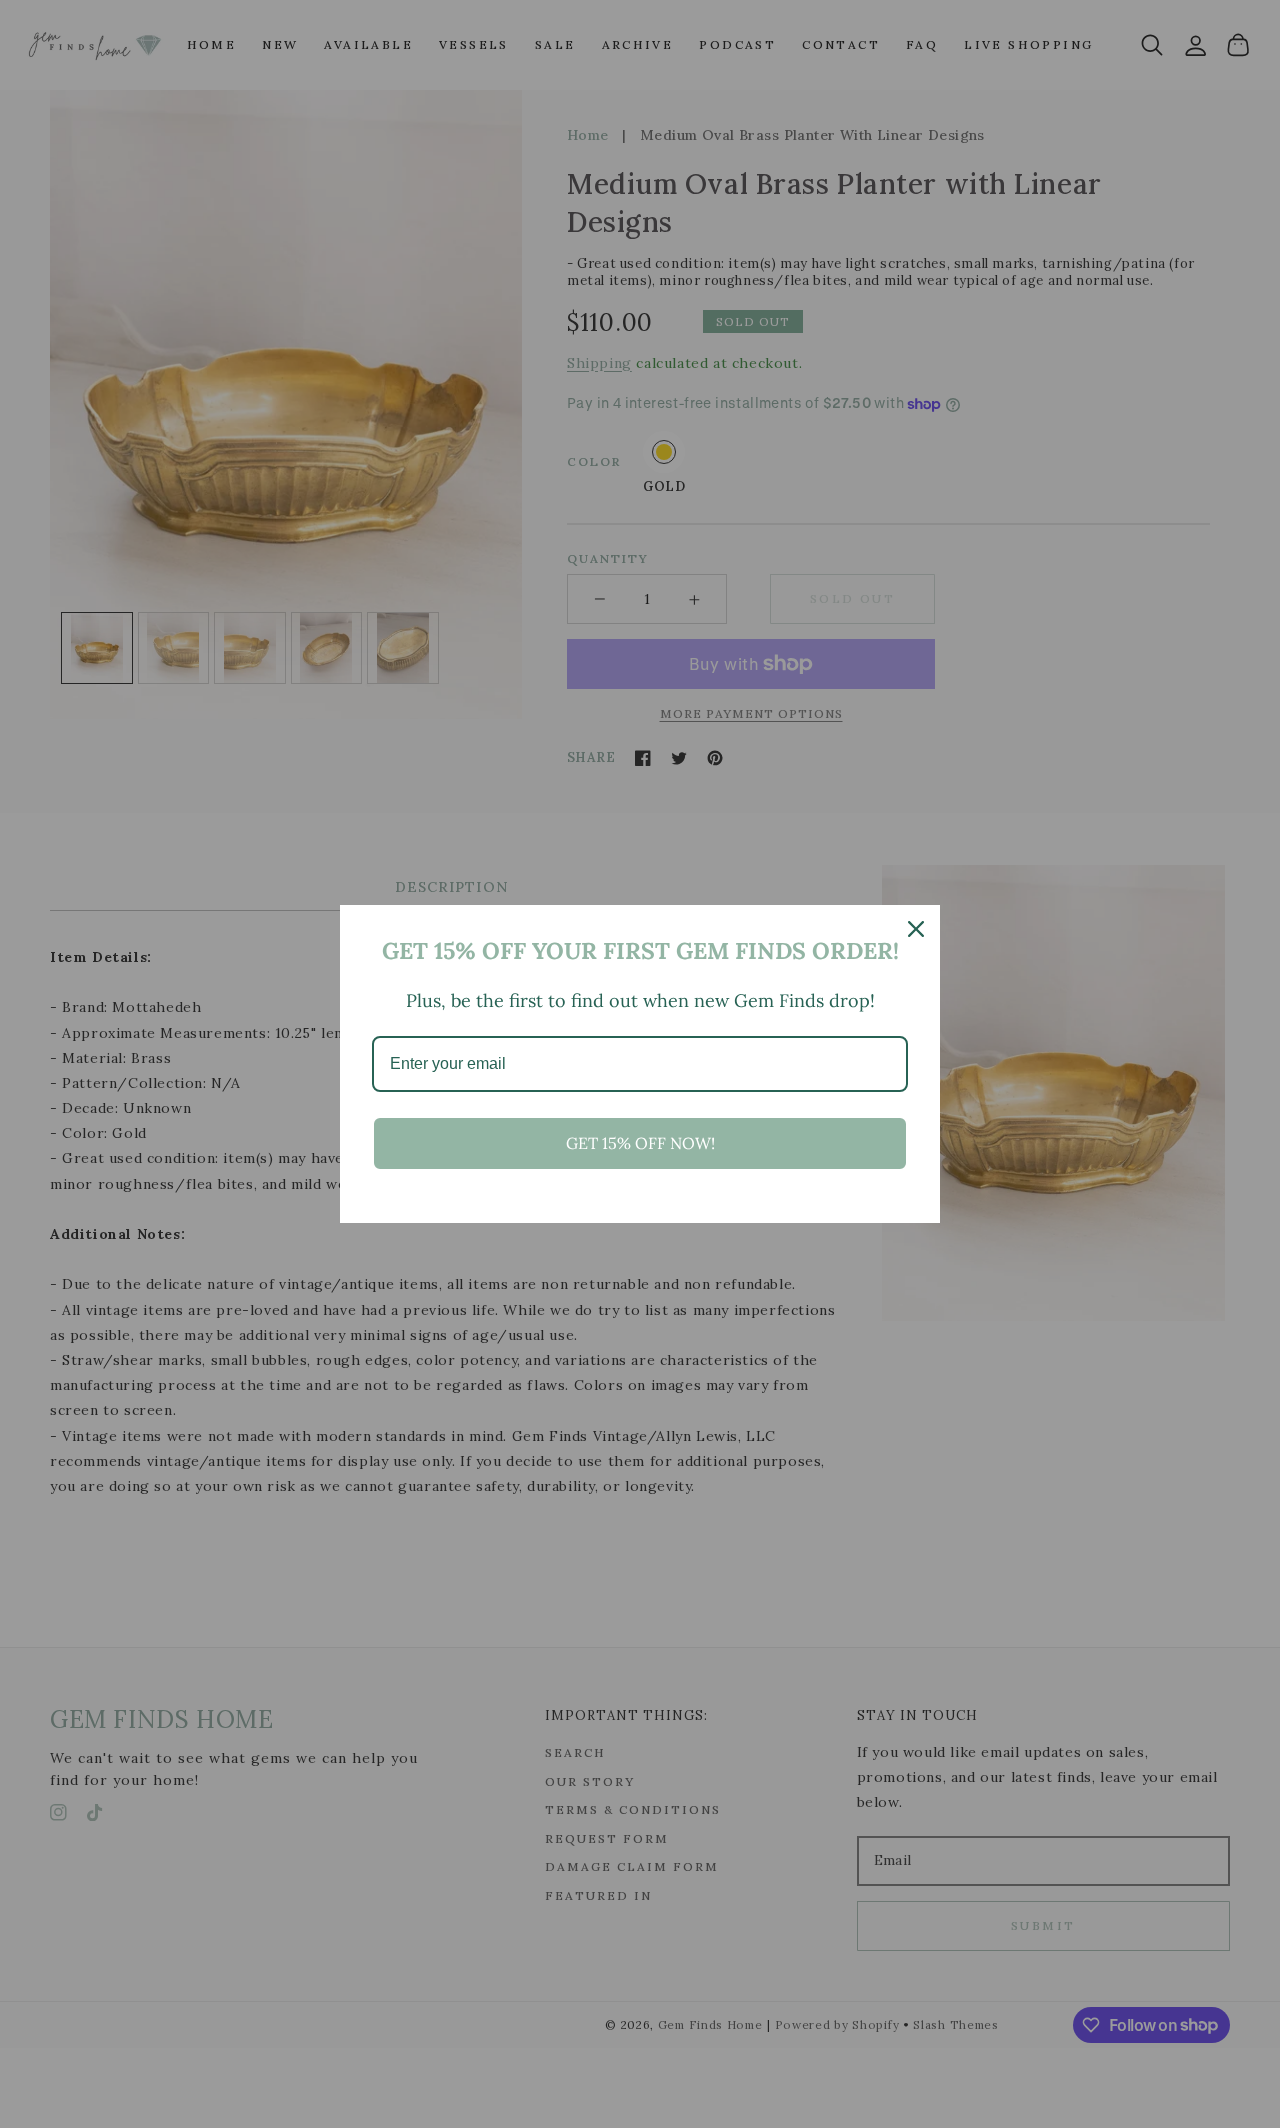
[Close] (916, 929)
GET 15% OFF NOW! (640, 1143)
